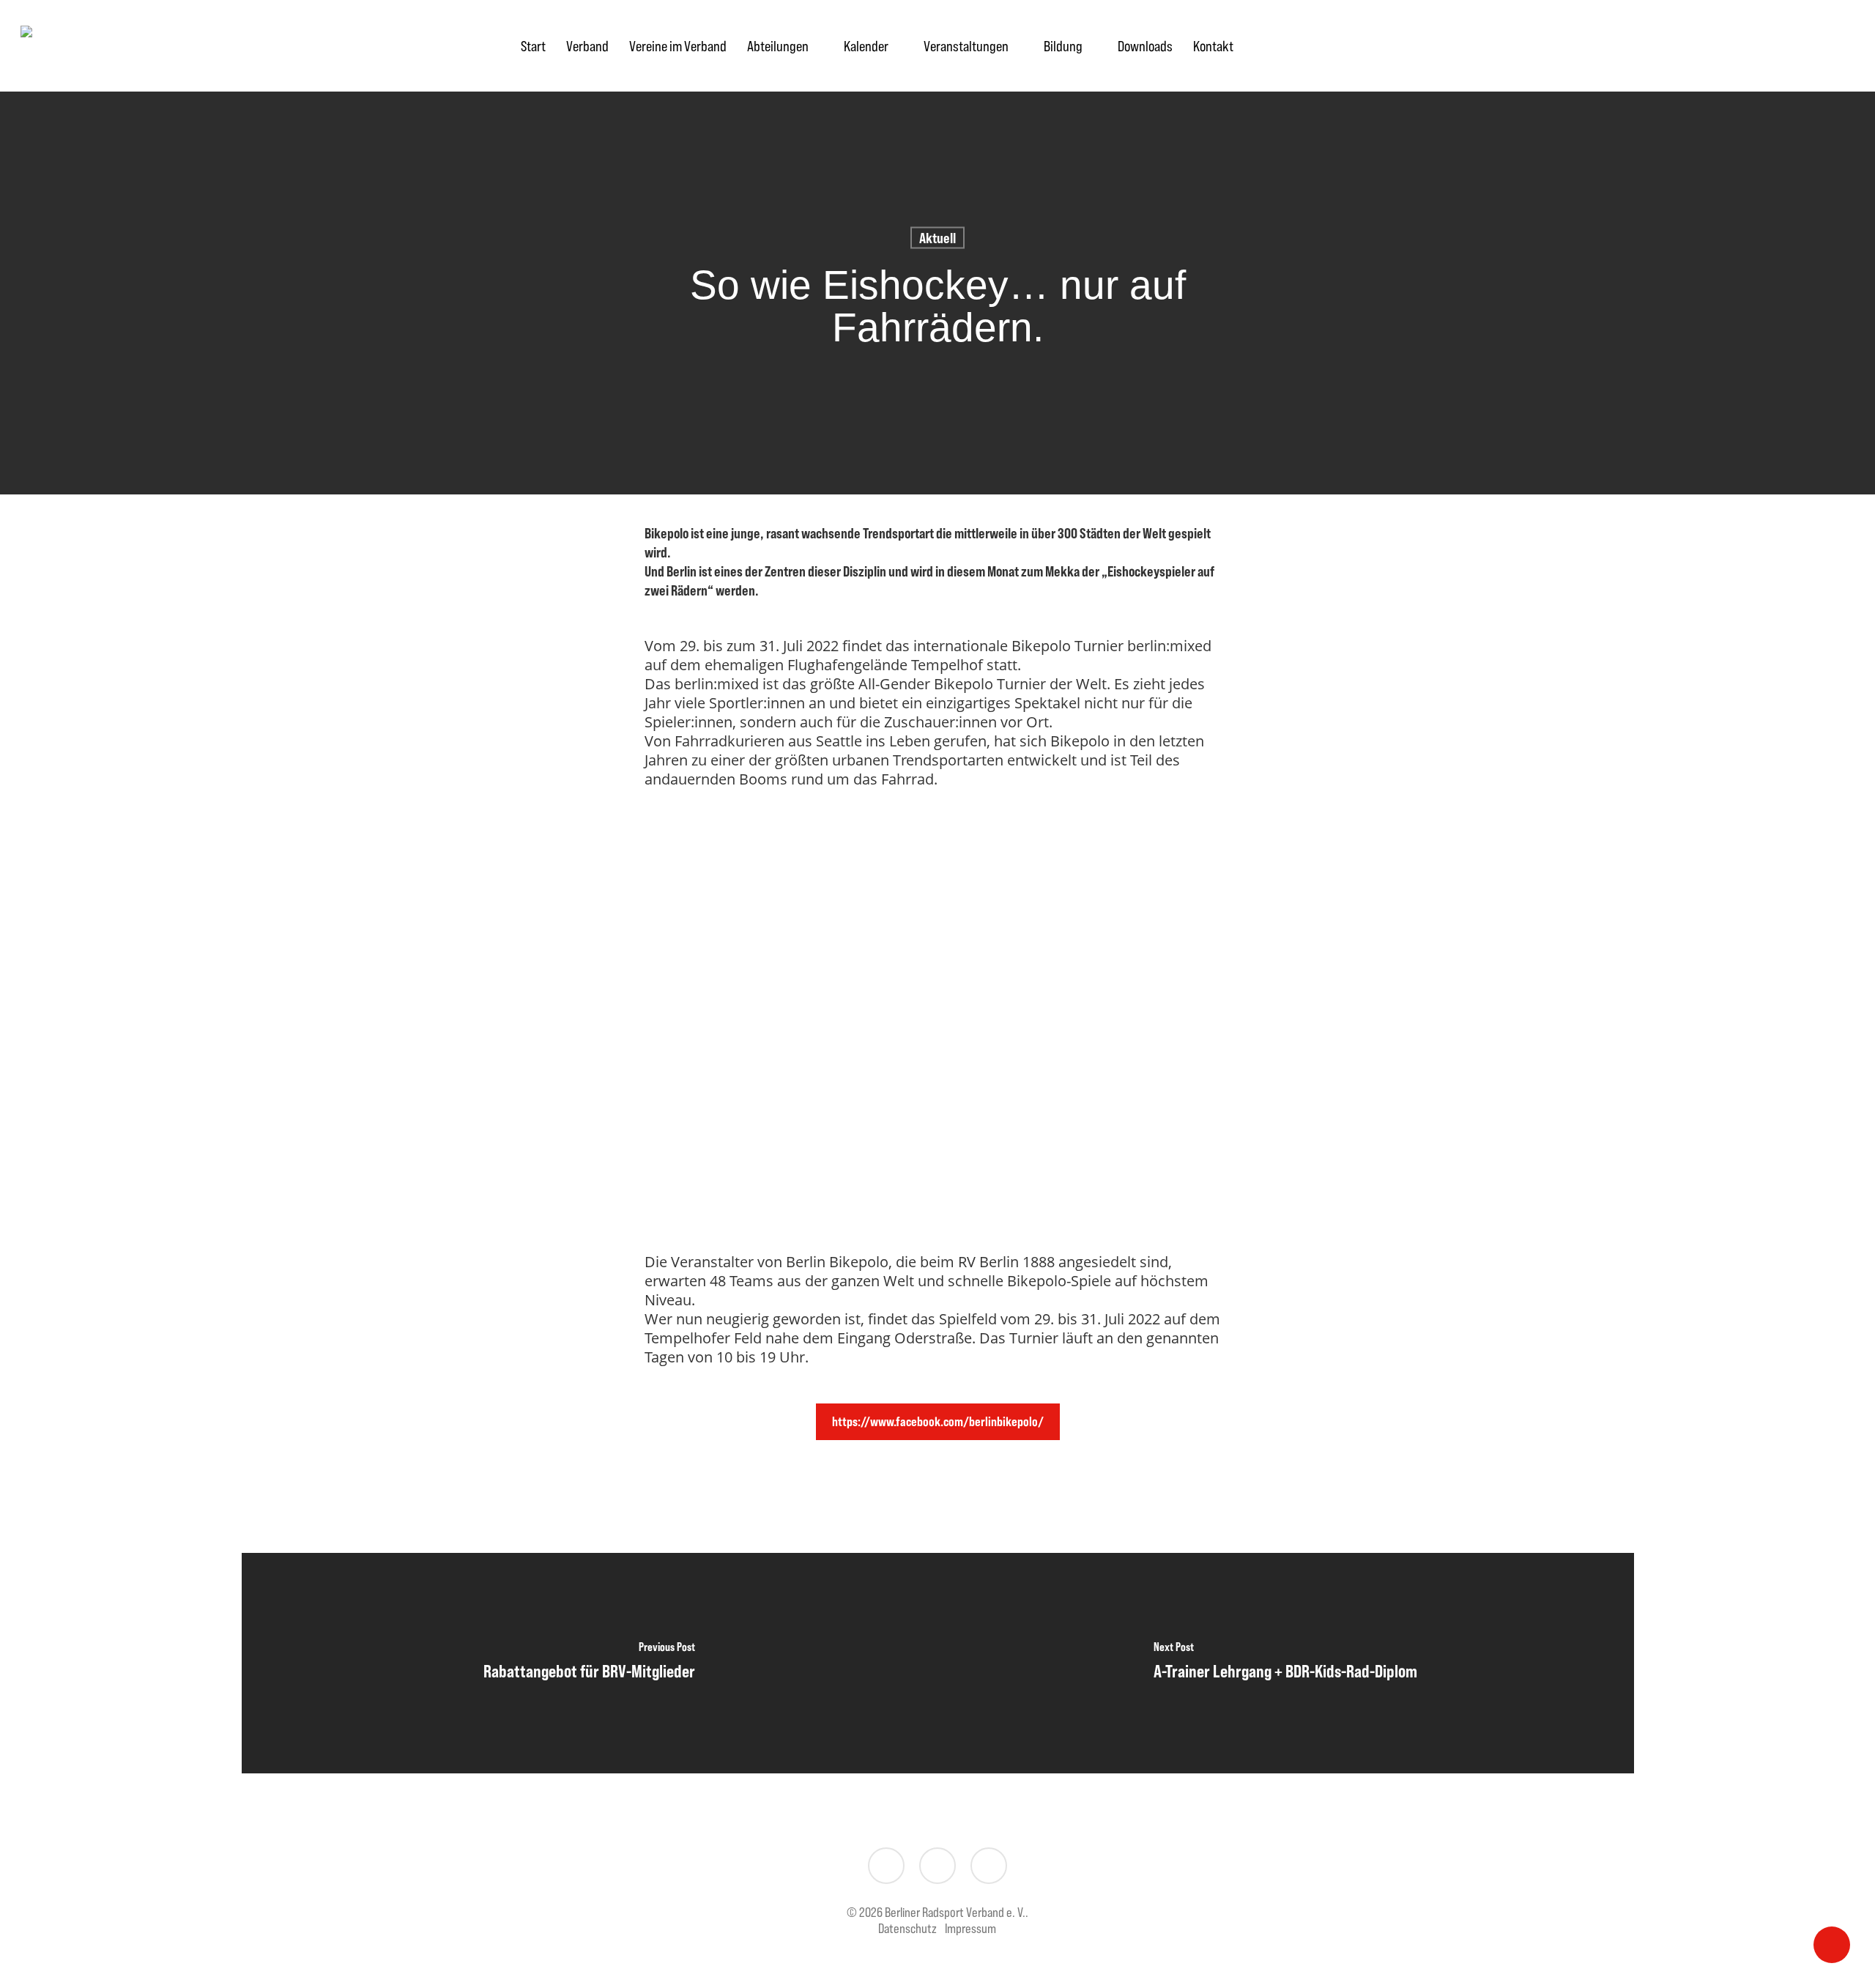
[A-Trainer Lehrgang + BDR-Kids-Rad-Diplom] (1286, 1663)
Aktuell (937, 238)
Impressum (970, 1928)
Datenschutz (907, 1928)
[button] (938, 1422)
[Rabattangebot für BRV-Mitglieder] (590, 1663)
